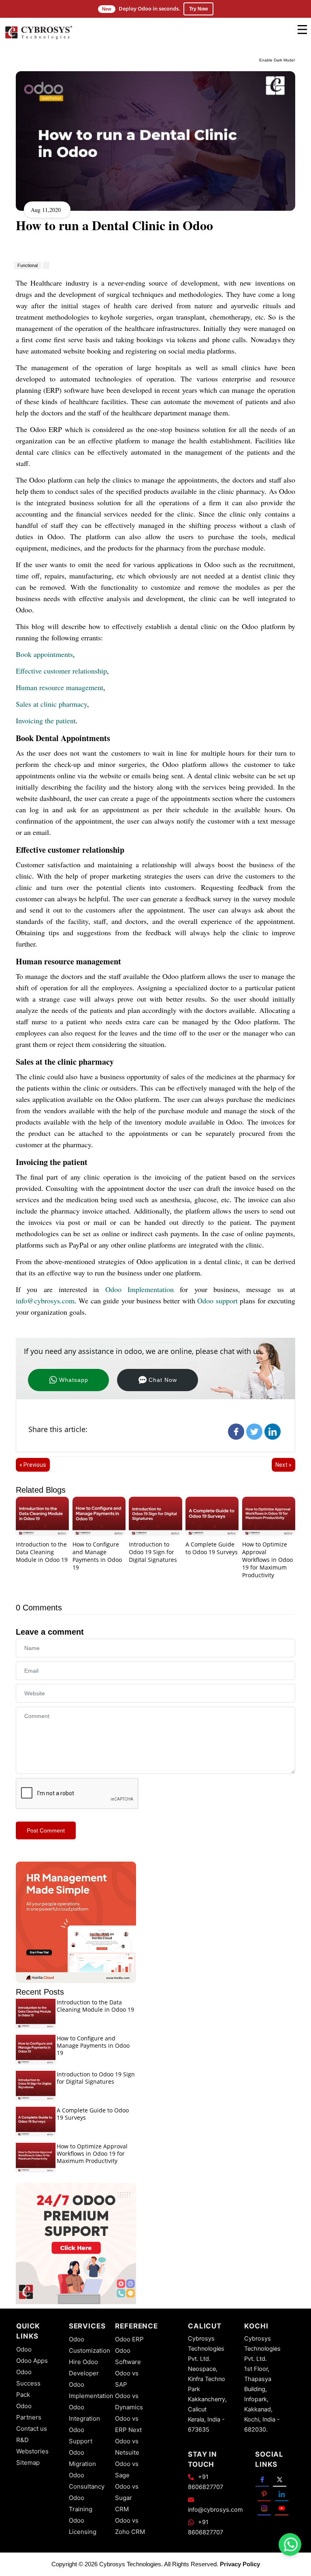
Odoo (24, 2349)
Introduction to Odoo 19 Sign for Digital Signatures (153, 1552)
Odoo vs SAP (127, 2379)
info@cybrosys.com (45, 1301)
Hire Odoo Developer (84, 2367)
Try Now (198, 9)
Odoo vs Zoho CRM (130, 2526)
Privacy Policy (240, 2564)
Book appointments (44, 654)
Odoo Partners (29, 2412)
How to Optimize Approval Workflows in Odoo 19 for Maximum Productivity (267, 1559)
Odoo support (217, 1301)
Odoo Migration (82, 2458)
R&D (22, 2440)
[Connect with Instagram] (264, 2508)
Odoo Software (128, 2356)
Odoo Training (81, 2503)
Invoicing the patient (46, 720)
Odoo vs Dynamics (129, 2401)
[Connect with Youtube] (282, 2508)
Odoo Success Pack (28, 2383)
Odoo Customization (89, 2345)
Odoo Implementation (140, 1289)
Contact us (32, 2429)
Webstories (32, 2451)
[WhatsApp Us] (291, 2544)
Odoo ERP (129, 2339)
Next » (283, 1465)
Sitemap (28, 2463)
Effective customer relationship (61, 671)
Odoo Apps (32, 2361)
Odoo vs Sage (127, 2469)
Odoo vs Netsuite (127, 2447)
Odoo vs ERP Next (128, 2424)
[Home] (38, 39)
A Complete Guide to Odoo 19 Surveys (212, 1548)
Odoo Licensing (83, 2526)
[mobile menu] (302, 30)
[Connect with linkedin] (282, 2494)
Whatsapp (74, 1380)
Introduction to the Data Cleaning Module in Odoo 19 (42, 1552)
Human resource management (60, 687)
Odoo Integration (84, 2413)
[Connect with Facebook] (262, 2479)
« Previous (33, 1465)
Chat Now (163, 1380)
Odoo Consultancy (87, 2481)
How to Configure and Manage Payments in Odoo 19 (97, 1556)
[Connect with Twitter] (280, 2479)
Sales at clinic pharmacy (51, 704)
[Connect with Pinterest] (264, 2494)
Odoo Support (81, 2435)
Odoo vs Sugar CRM (127, 2498)
